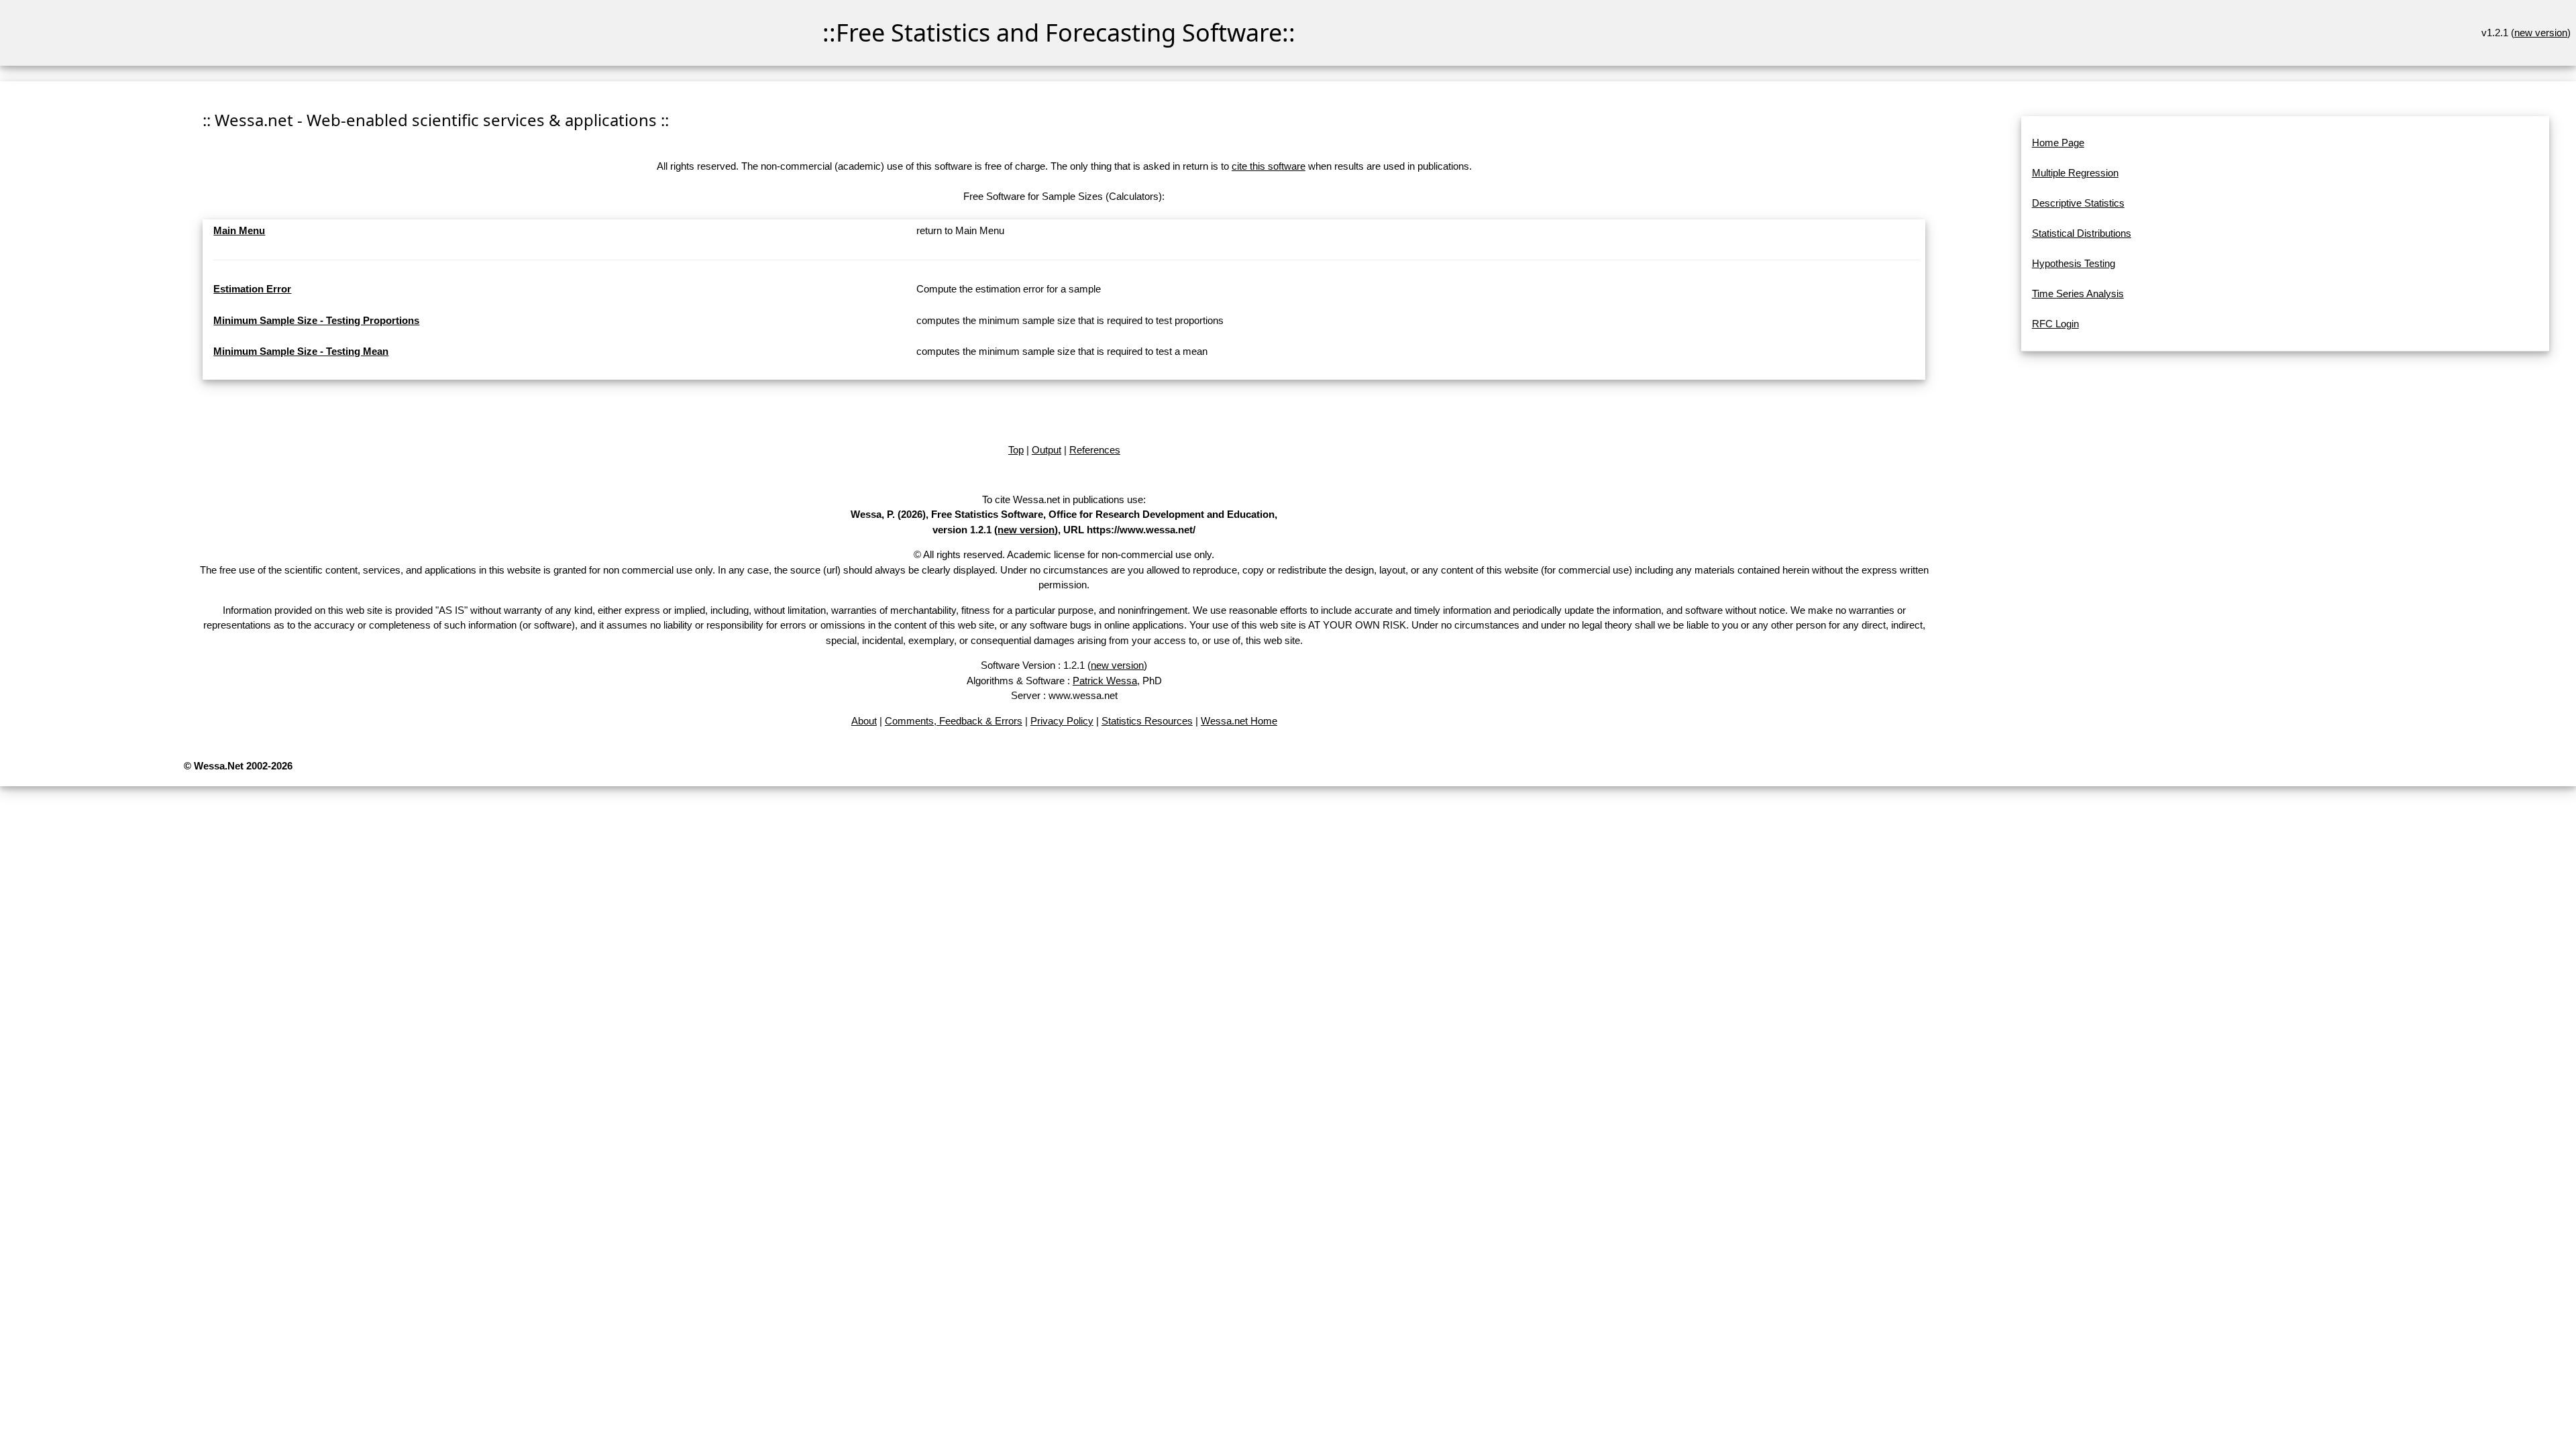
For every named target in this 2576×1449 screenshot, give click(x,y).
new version (2541, 33)
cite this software (1269, 166)
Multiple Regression (2075, 173)
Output (1046, 450)
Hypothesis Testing (2074, 263)
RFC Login (2055, 324)
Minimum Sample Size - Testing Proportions (316, 320)
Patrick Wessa (1105, 681)
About (864, 721)
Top (1016, 450)
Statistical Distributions (2082, 233)
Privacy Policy (1062, 721)
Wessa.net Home (1239, 721)
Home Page (2058, 143)
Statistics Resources (1147, 721)
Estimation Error (252, 289)
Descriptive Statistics (2078, 203)
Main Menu (239, 230)
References (1095, 450)
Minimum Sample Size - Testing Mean (301, 351)
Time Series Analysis (2078, 293)
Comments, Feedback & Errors (954, 721)
